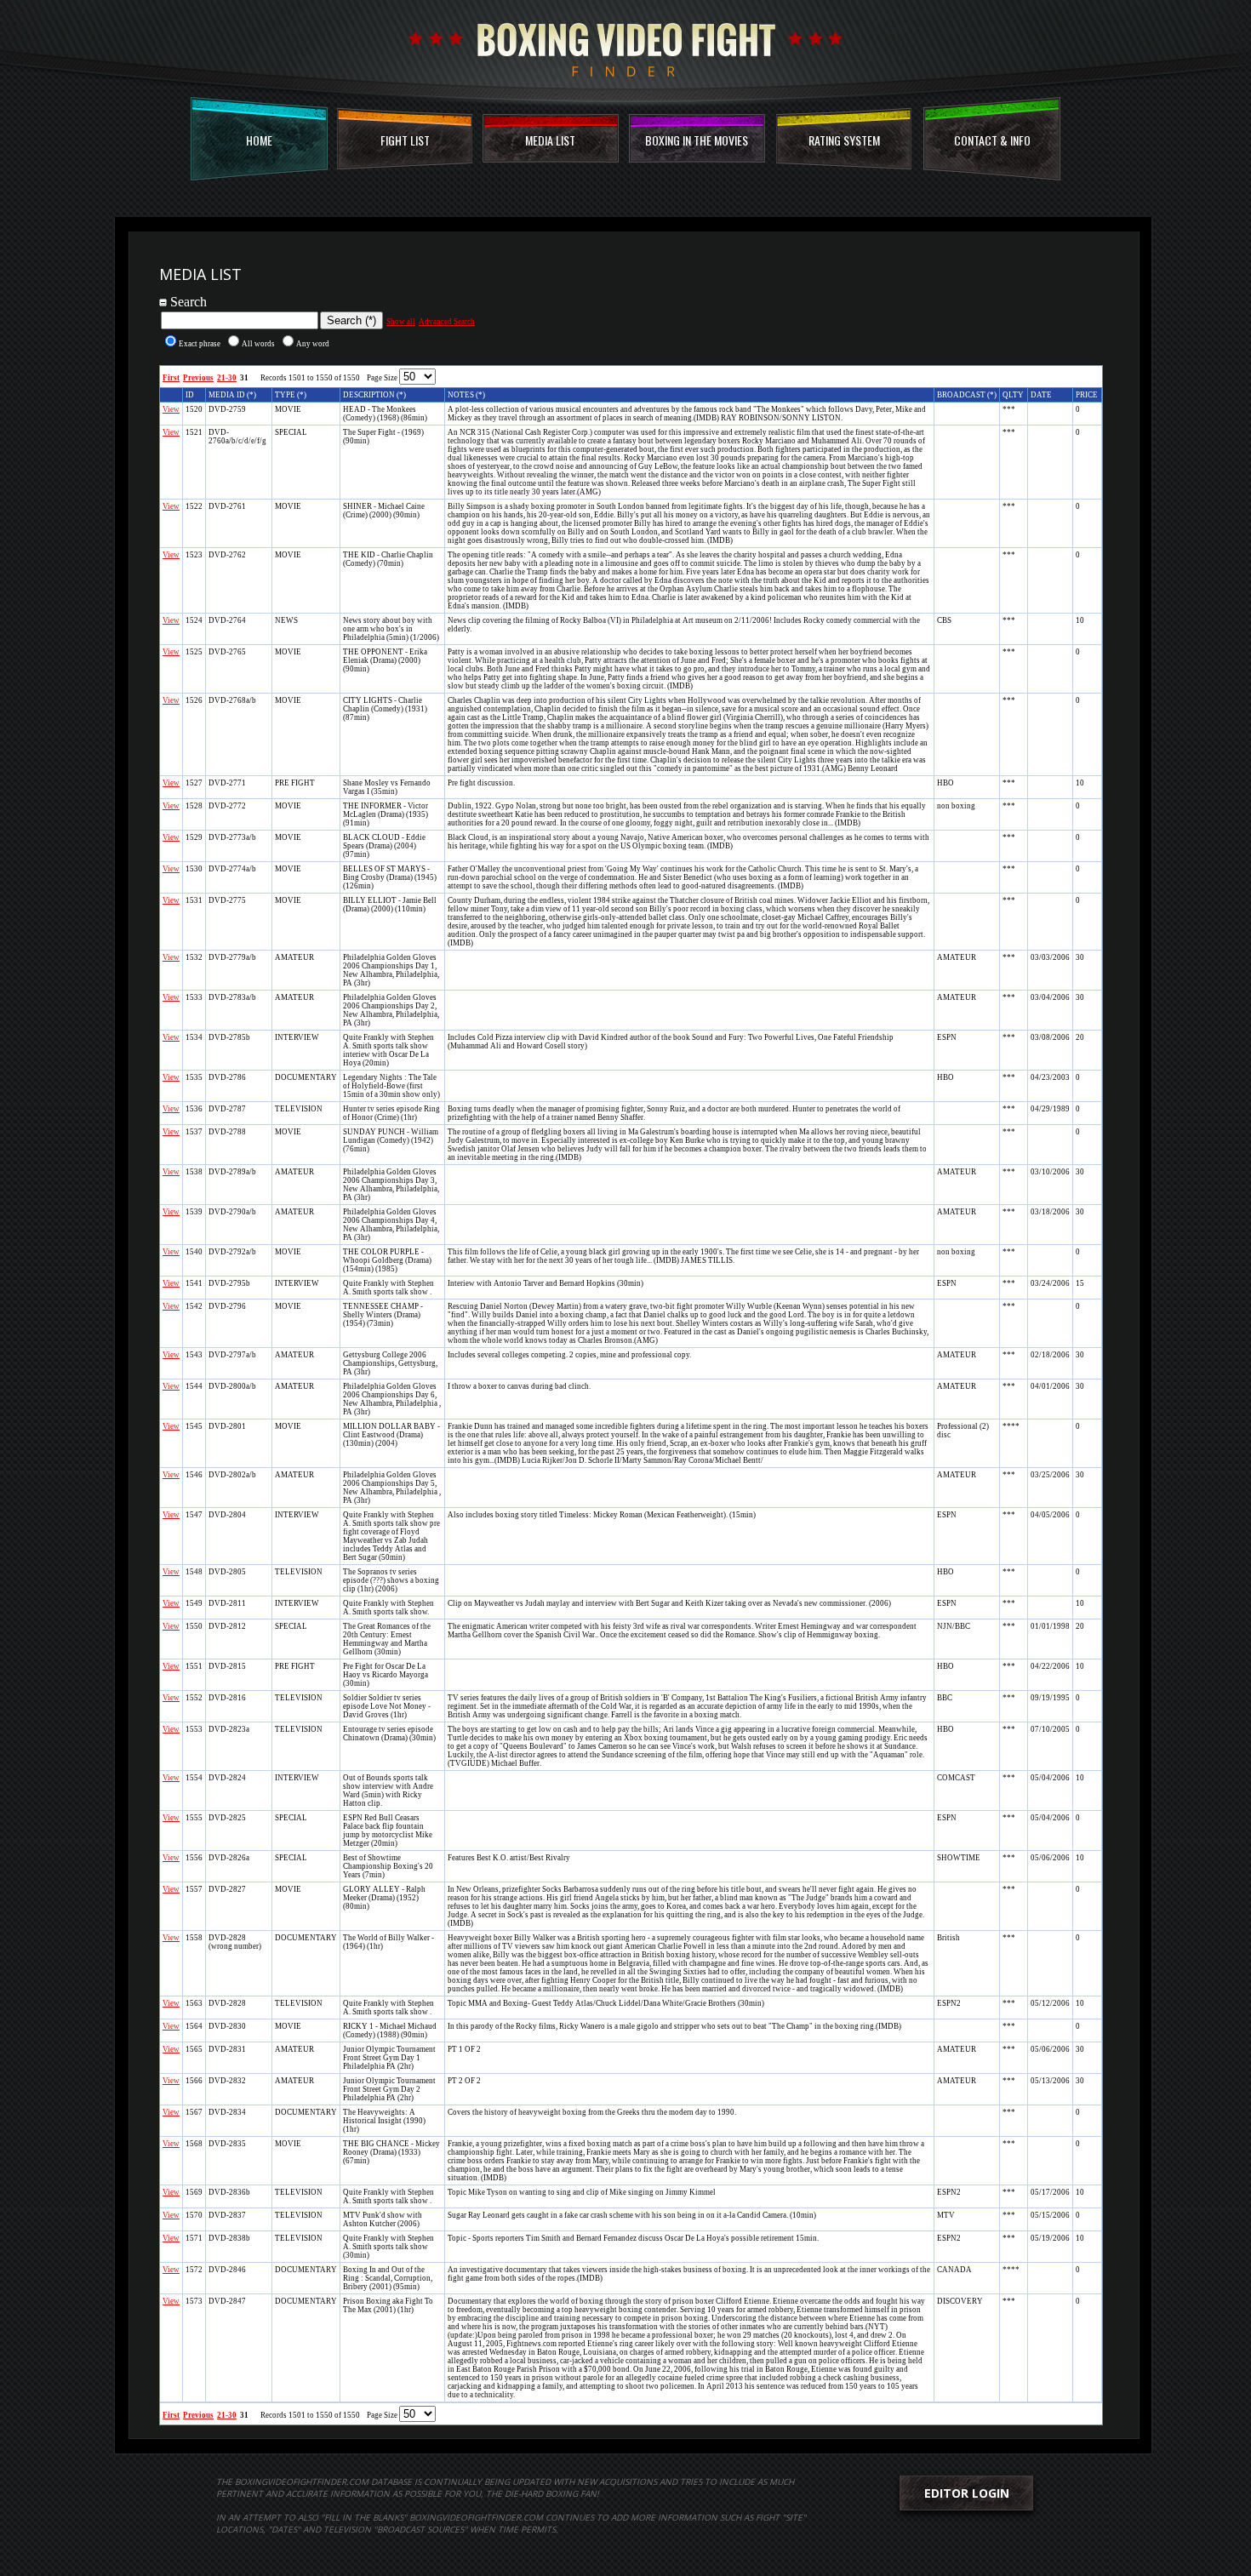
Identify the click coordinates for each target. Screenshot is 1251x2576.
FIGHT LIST (405, 140)
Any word (313, 344)
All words (258, 344)
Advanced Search (447, 322)
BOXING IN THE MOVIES (697, 140)
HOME (259, 140)
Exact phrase (200, 344)
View (171, 409)
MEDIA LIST (550, 140)
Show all (401, 322)
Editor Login (967, 2493)
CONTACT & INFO (992, 140)
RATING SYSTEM (844, 140)
